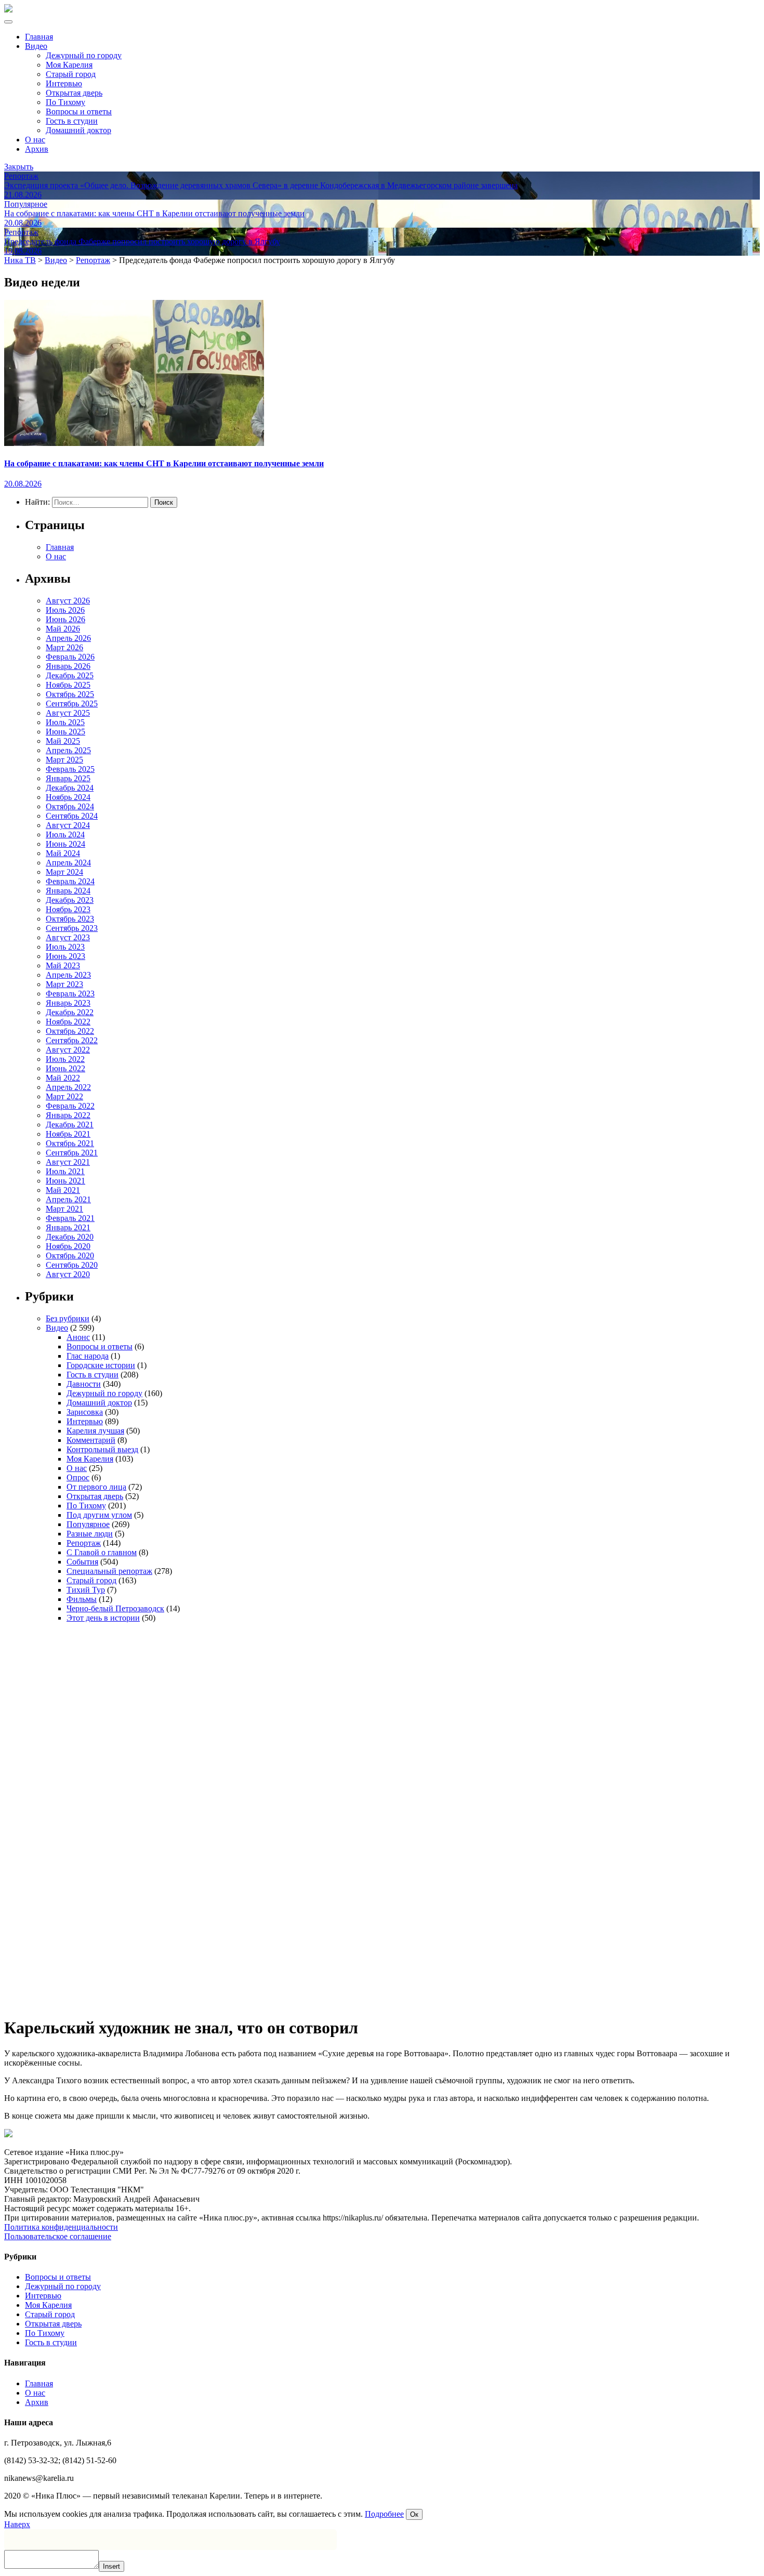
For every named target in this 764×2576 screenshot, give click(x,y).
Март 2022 (64, 1096)
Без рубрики (68, 1318)
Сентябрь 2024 (72, 816)
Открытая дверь (74, 93)
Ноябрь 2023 (68, 909)
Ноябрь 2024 (68, 797)
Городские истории (101, 1365)
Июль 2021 (65, 1171)
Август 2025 (68, 713)
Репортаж (84, 1543)
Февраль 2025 (70, 769)
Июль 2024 (65, 834)
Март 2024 (64, 872)
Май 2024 (63, 853)
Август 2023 (68, 937)
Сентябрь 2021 (72, 1153)
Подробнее (384, 2514)
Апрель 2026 (68, 638)
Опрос (78, 1477)
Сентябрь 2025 (72, 704)
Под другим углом (99, 1515)
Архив (37, 149)
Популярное (88, 1524)
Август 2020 (68, 1274)
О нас (35, 140)
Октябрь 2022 (70, 1031)
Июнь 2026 (65, 619)
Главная (39, 37)
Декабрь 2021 (70, 1125)
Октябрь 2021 (70, 1143)
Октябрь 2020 (70, 1256)
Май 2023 (63, 965)
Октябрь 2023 (70, 919)
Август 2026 (68, 601)
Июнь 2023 (65, 956)
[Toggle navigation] (8, 22)
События (82, 1562)
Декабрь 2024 (70, 788)
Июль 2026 (65, 610)
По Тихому (65, 102)
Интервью (64, 83)
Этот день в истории (103, 1618)
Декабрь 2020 (70, 1237)
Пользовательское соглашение (58, 2236)
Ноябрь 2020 (68, 1246)
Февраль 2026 (70, 657)
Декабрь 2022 (70, 1012)
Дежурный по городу (84, 55)
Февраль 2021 (70, 1218)
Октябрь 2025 (70, 694)
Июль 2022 (65, 1059)
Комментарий (91, 1440)
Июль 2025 (65, 722)
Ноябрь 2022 (68, 1022)
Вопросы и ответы (79, 111)
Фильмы (82, 1599)
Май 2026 (63, 629)
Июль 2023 (65, 947)
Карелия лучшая (95, 1431)
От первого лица (96, 1487)
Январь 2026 (68, 666)
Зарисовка (85, 1412)
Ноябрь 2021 (68, 1134)
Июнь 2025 (65, 732)
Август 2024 (68, 825)
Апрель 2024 (68, 863)
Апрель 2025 (68, 750)
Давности (84, 1384)
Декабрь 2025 (70, 675)
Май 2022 (63, 1078)
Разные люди (90, 1534)
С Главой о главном (102, 1552)
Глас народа (88, 1356)
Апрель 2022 (68, 1087)
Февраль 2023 (70, 994)
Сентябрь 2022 (72, 1040)
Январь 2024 (68, 891)
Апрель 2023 (68, 975)
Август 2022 (68, 1050)
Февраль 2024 (70, 881)
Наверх (17, 2524)
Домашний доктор (78, 130)
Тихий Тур (86, 1590)
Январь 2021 (68, 1227)
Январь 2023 (68, 1003)
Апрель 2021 (68, 1199)
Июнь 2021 (65, 1181)
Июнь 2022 (65, 1068)
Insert (111, 2566)
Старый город (71, 74)
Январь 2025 (68, 778)
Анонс (78, 1337)
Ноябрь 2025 (68, 685)
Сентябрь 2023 (72, 928)
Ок (414, 2514)
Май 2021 (63, 1190)
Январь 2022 (68, 1115)
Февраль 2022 (70, 1106)
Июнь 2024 (65, 844)
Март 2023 (64, 984)
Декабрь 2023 (70, 900)
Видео (36, 46)
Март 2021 (64, 1209)
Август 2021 (68, 1162)
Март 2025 (64, 760)
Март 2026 (64, 647)
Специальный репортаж (109, 1571)
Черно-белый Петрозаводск (115, 1608)
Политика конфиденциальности (61, 2227)
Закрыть (19, 167)
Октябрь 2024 (70, 806)
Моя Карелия (69, 65)
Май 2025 (63, 741)
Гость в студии (72, 121)
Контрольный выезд (102, 1449)
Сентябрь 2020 (72, 1265)
